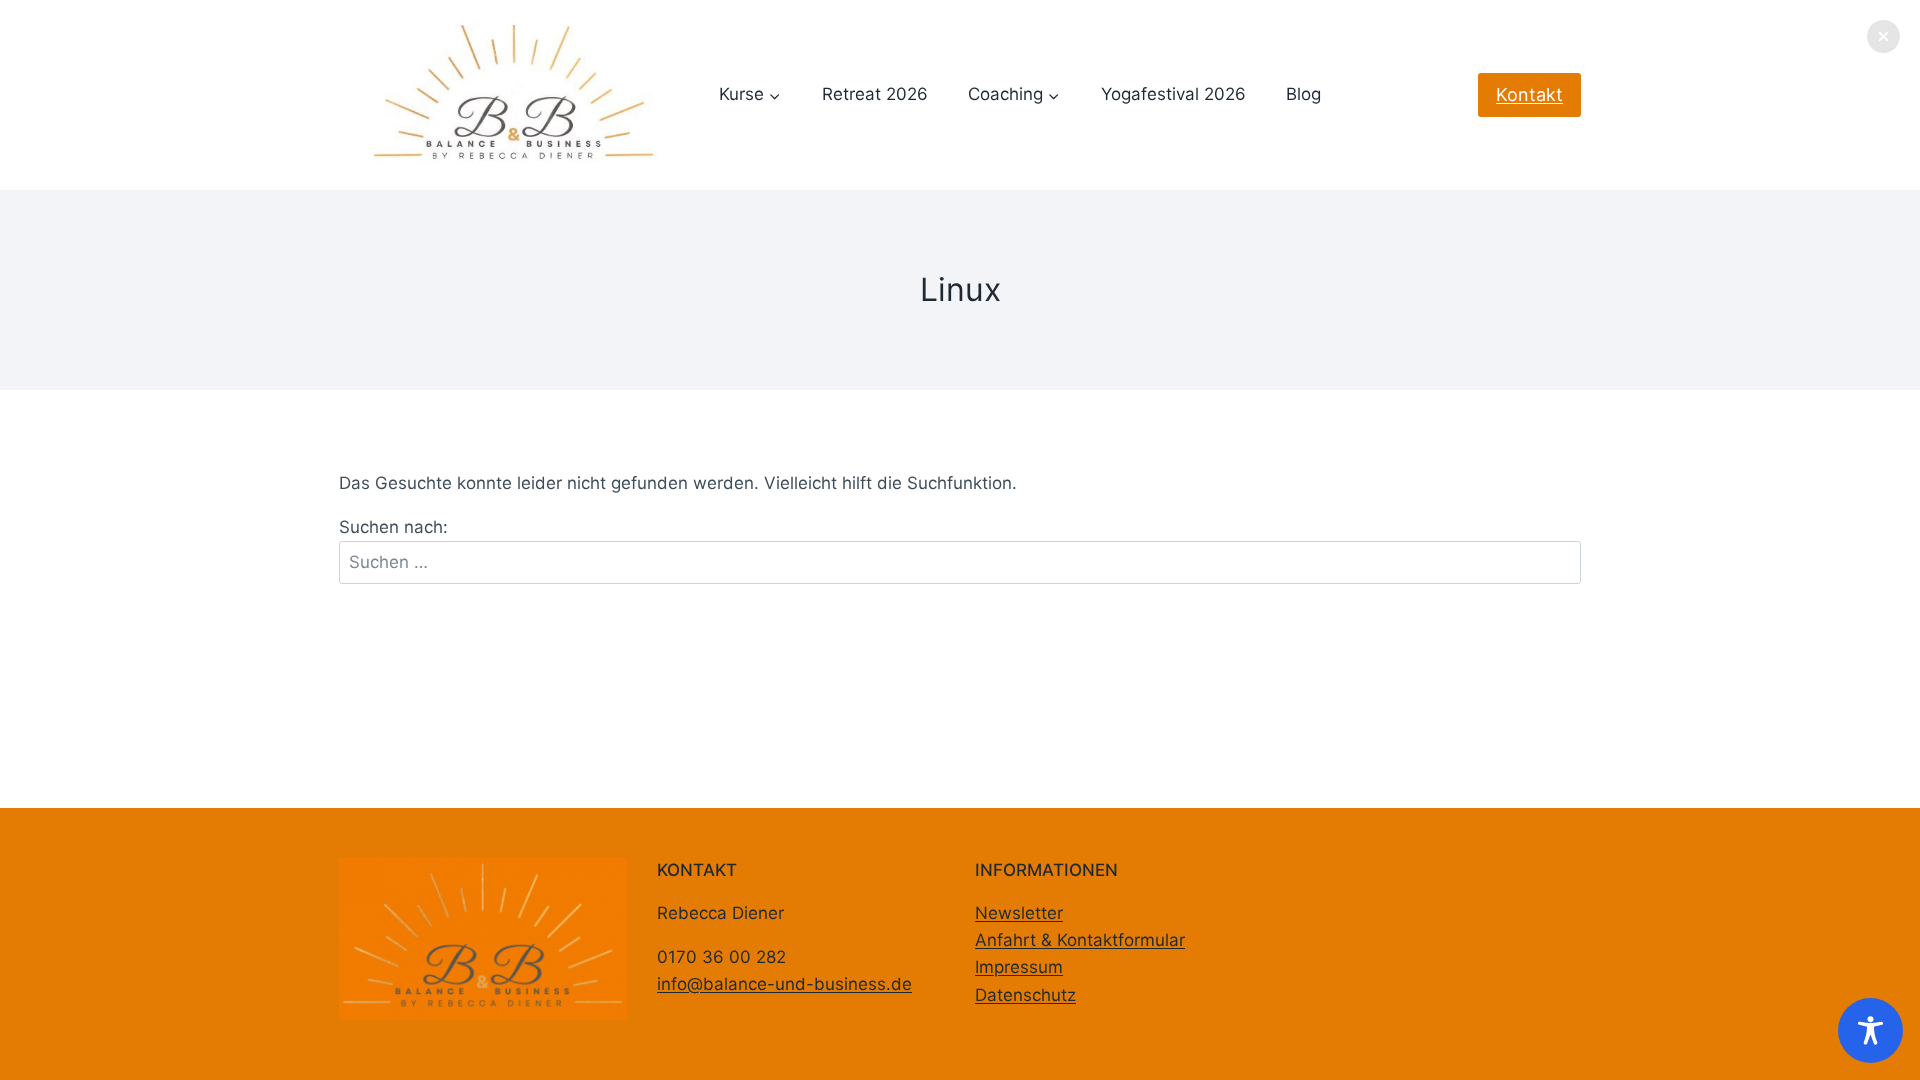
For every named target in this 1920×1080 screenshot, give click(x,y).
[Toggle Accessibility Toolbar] (1870, 1030)
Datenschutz (1025, 995)
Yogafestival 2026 (1173, 94)
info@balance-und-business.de (784, 984)
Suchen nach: (393, 527)
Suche (1562, 548)
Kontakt (1529, 94)
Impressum (1019, 967)
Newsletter (1019, 913)
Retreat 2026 (875, 94)
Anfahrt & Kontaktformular (1080, 940)
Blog (1303, 94)
